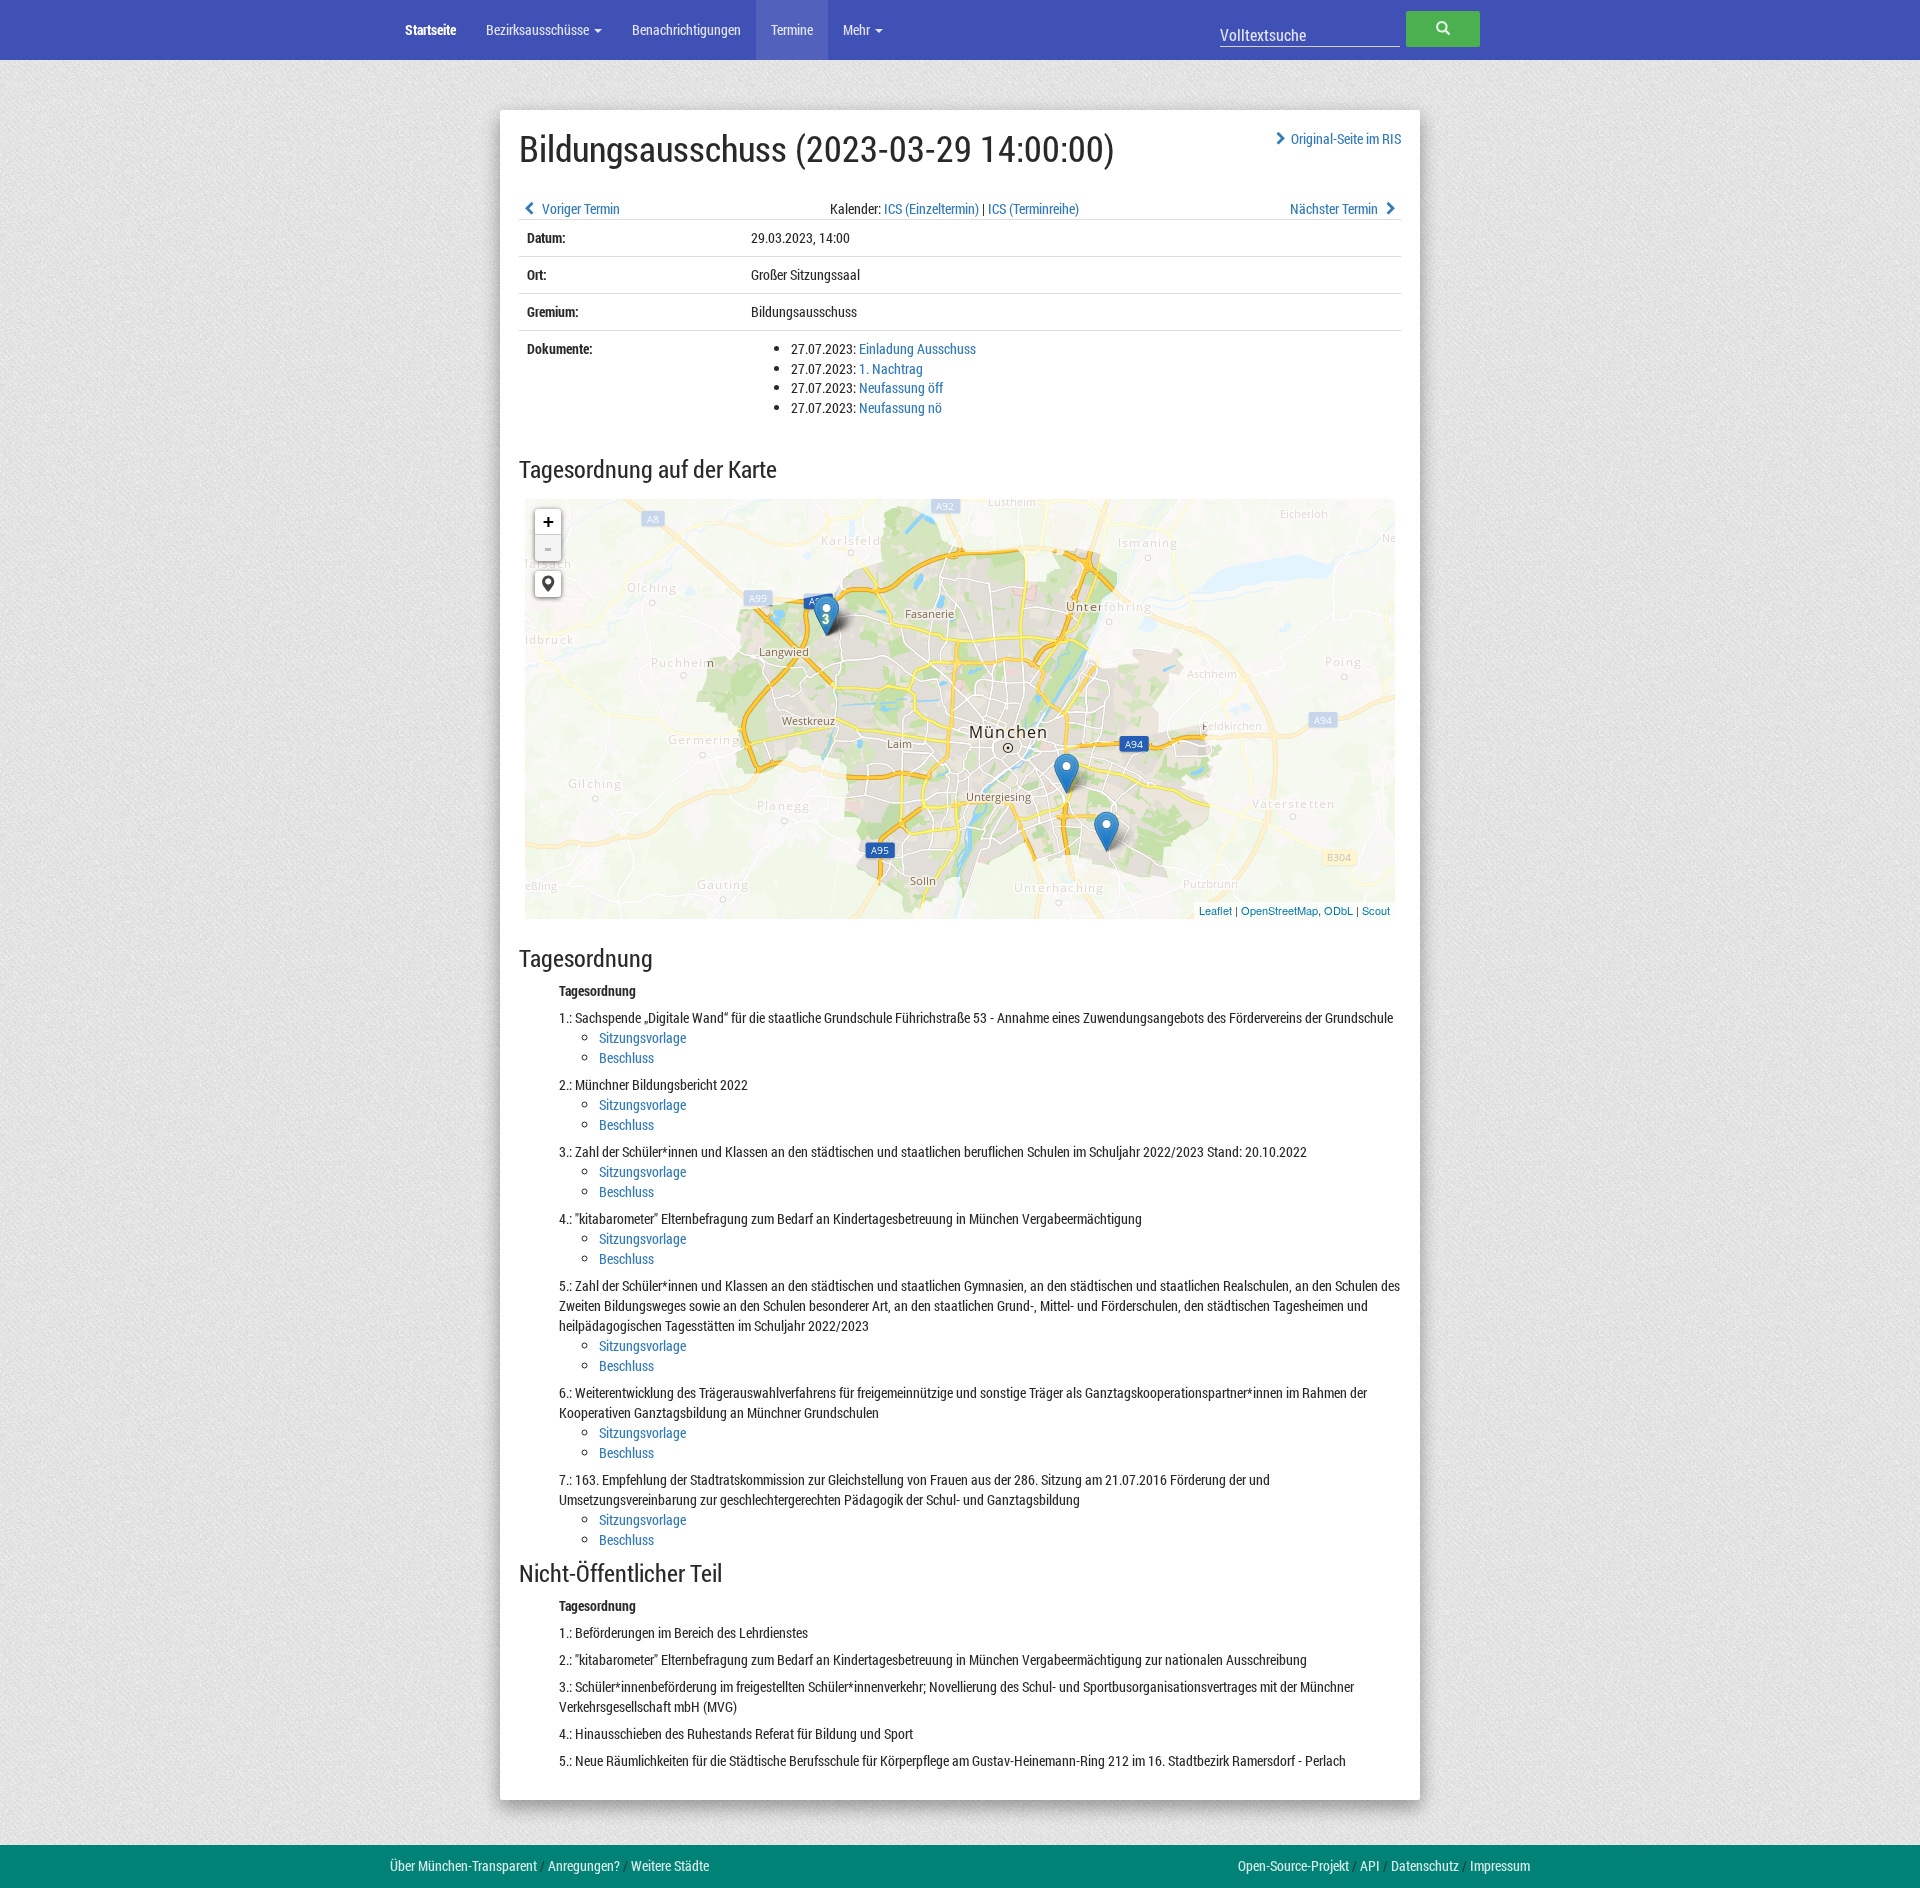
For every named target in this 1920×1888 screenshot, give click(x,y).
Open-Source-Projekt (1293, 1865)
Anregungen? (584, 1865)
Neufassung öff (901, 387)
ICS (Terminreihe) (1033, 208)
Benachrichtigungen (686, 29)
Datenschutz (1425, 1865)
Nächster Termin (1335, 208)
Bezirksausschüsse (539, 29)
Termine (792, 29)
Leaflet (1215, 910)
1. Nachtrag (891, 368)
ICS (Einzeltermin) (931, 208)
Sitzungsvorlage (642, 1037)
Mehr (858, 29)
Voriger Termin (579, 208)
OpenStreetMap (1279, 910)
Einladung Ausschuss (917, 348)
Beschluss (626, 1057)
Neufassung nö (900, 407)
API (1370, 1865)
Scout (1376, 910)
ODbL (1338, 910)
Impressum (1500, 1865)
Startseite (430, 29)
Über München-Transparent (463, 1865)
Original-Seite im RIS (1346, 138)
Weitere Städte (670, 1865)
